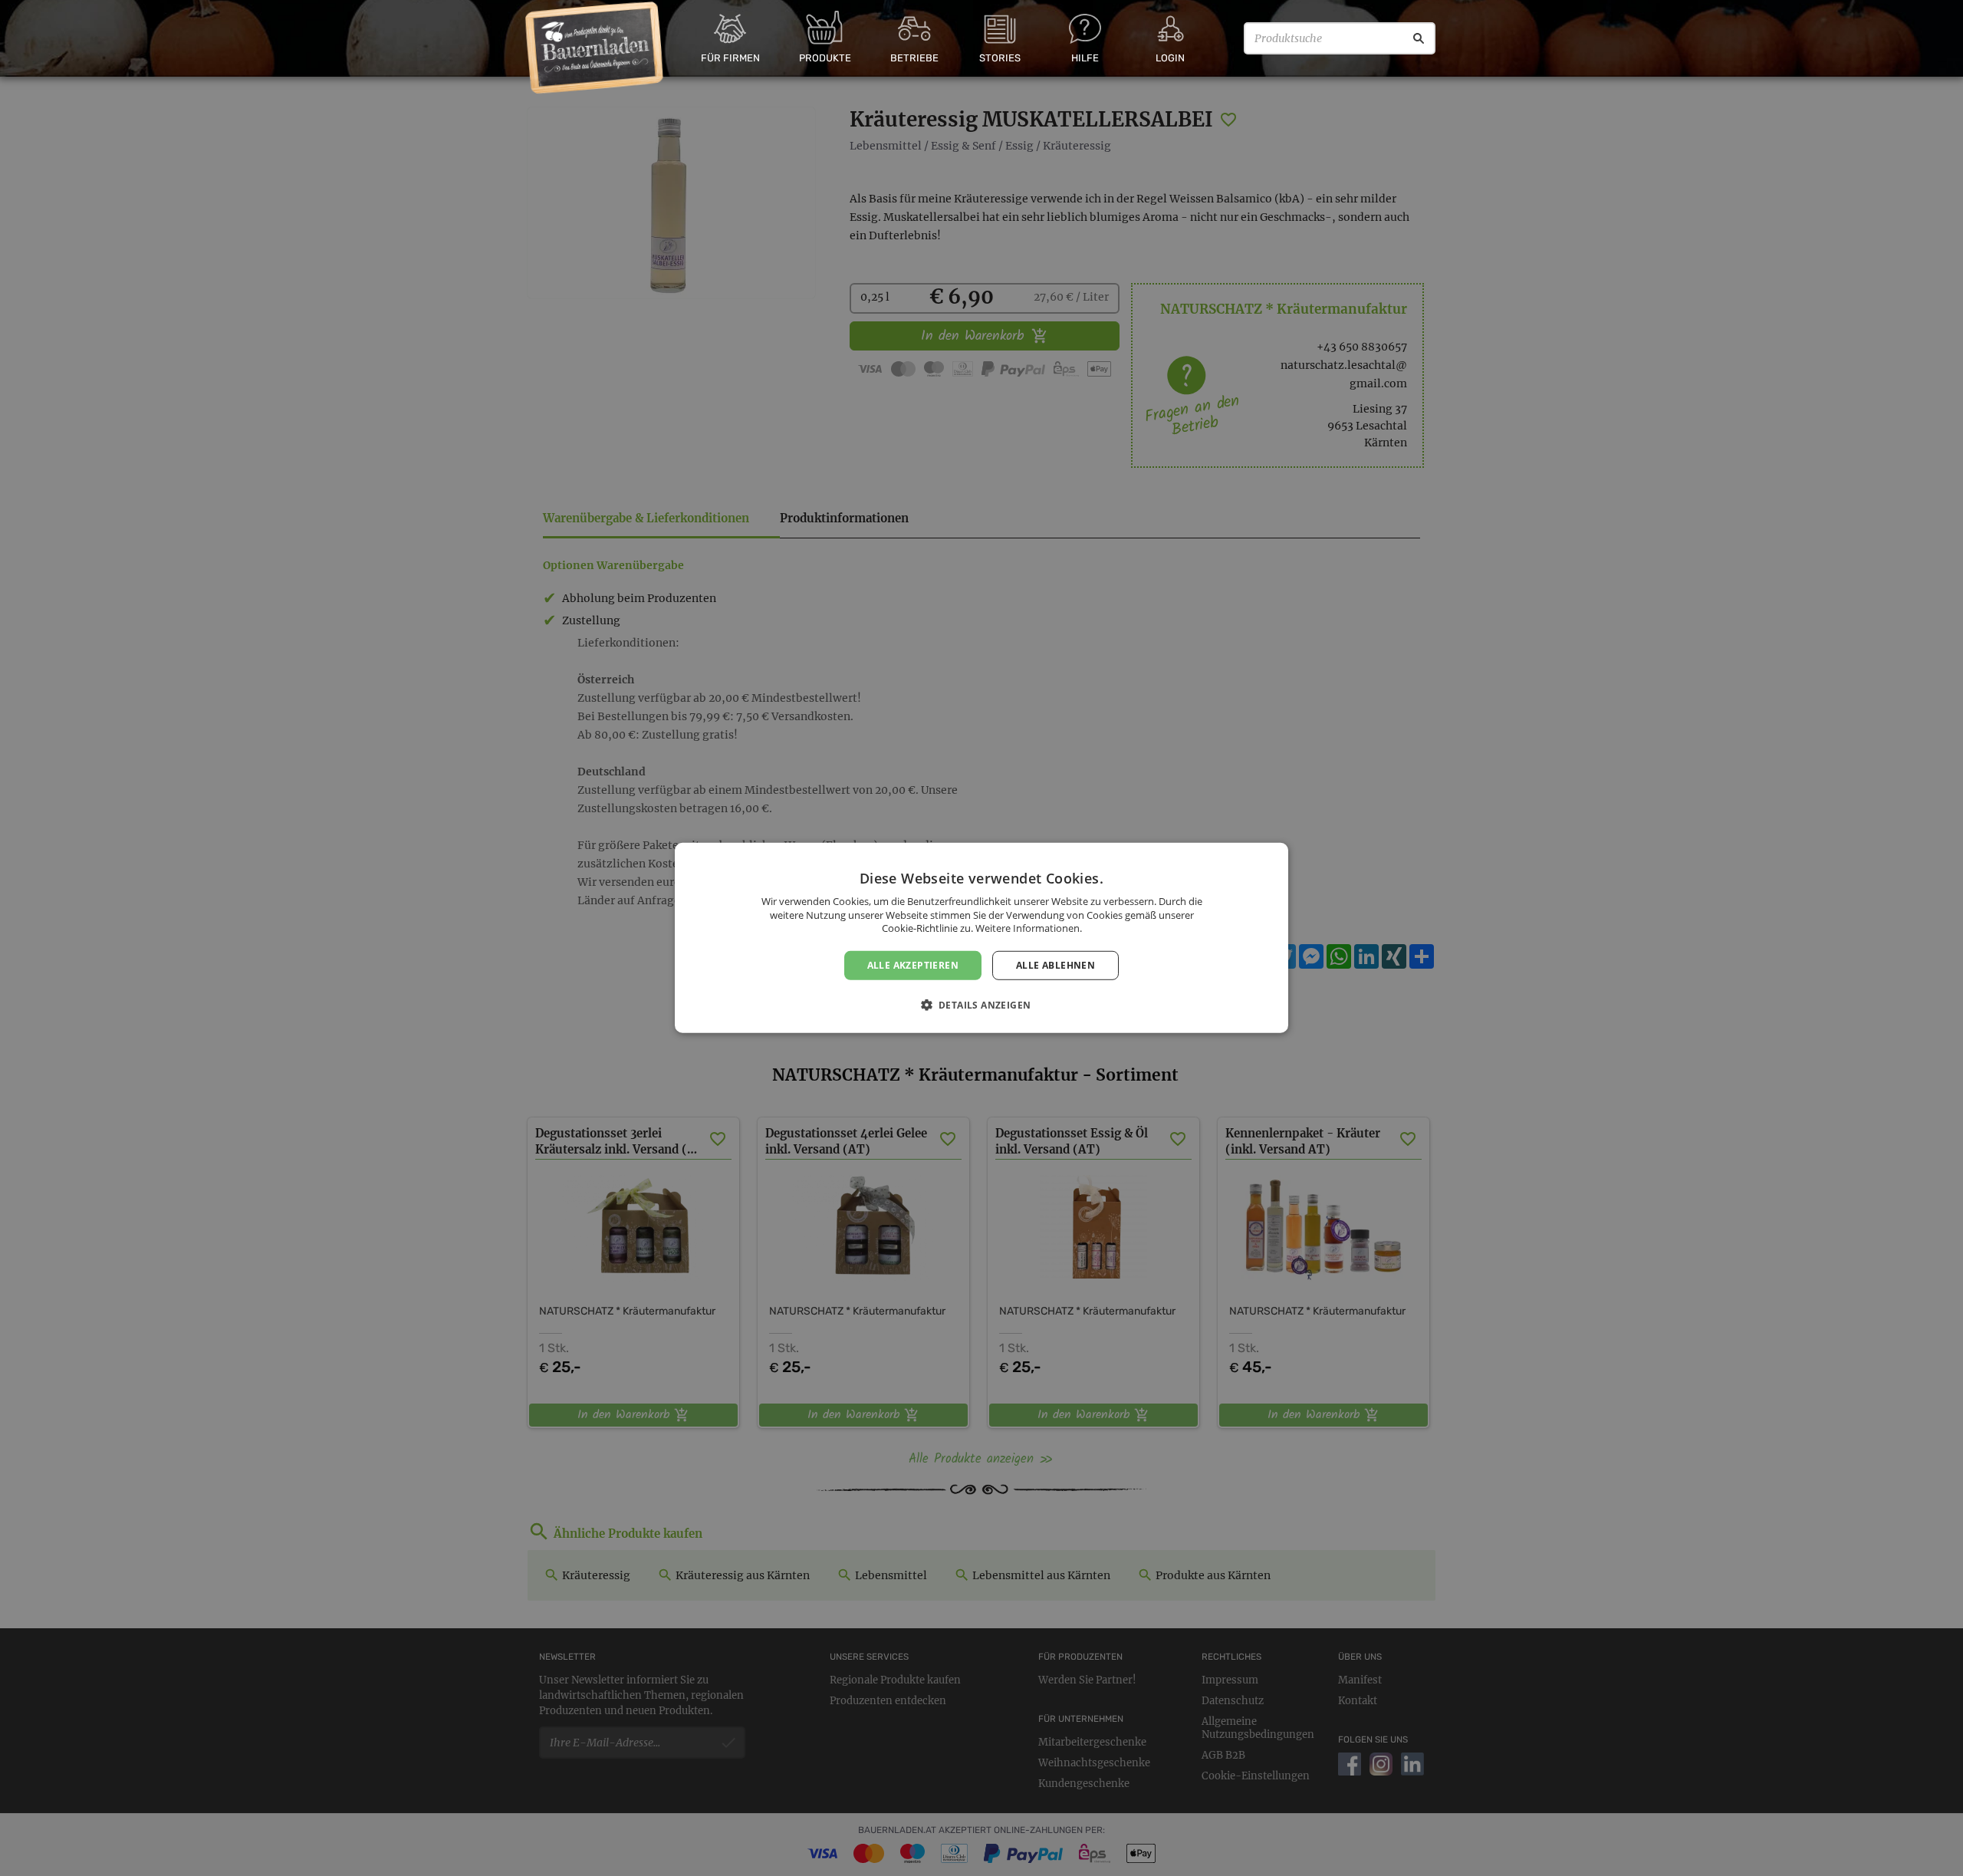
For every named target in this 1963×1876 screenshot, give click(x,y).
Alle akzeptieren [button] (913, 965)
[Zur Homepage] (595, 48)
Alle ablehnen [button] (1055, 965)
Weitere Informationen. (1029, 928)
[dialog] (981, 938)
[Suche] (1419, 38)
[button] (982, 1005)
